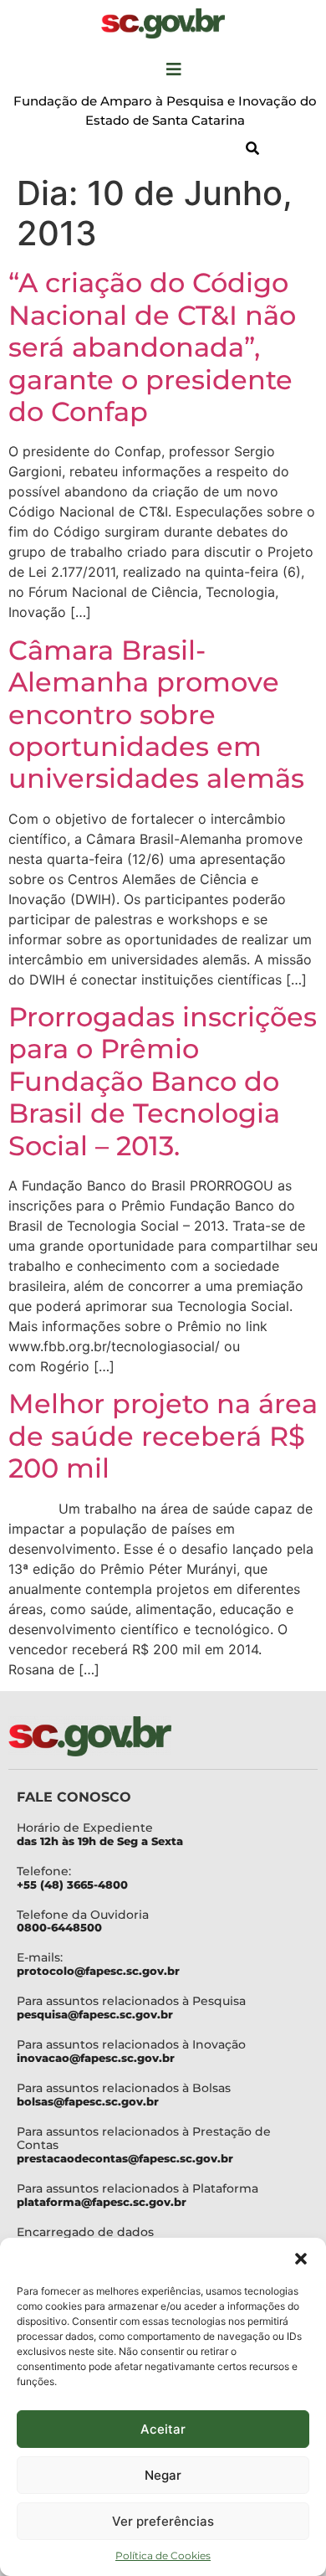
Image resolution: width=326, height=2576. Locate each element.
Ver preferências (163, 2521)
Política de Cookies (163, 2555)
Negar (163, 2475)
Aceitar (163, 2429)
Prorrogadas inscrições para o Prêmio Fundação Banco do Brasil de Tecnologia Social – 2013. (163, 1081)
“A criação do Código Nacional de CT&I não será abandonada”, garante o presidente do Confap (152, 347)
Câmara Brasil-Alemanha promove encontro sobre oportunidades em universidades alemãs (156, 715)
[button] (301, 2259)
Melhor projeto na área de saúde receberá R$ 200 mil (163, 1436)
